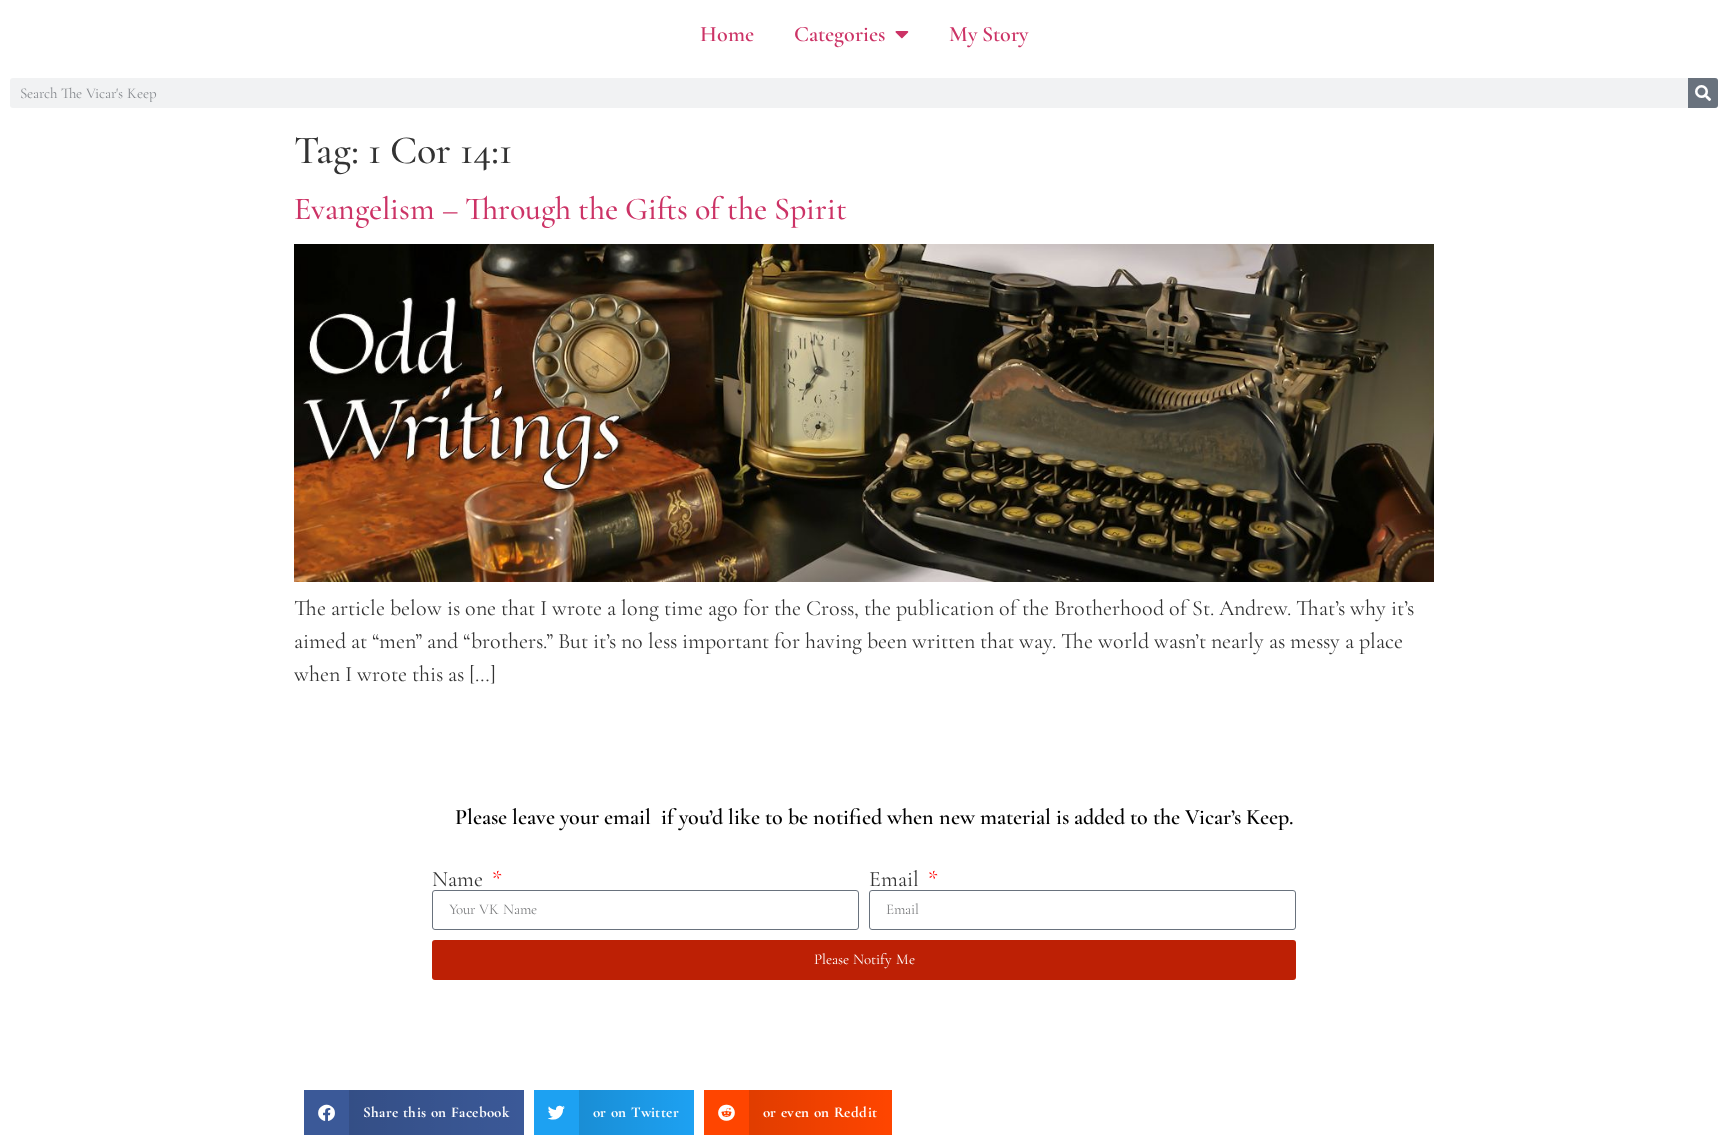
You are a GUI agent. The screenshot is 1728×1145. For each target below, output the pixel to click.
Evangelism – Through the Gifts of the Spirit (570, 208)
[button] (414, 1112)
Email (896, 879)
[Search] (1703, 93)
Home (727, 34)
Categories (839, 34)
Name (460, 879)
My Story (988, 34)
